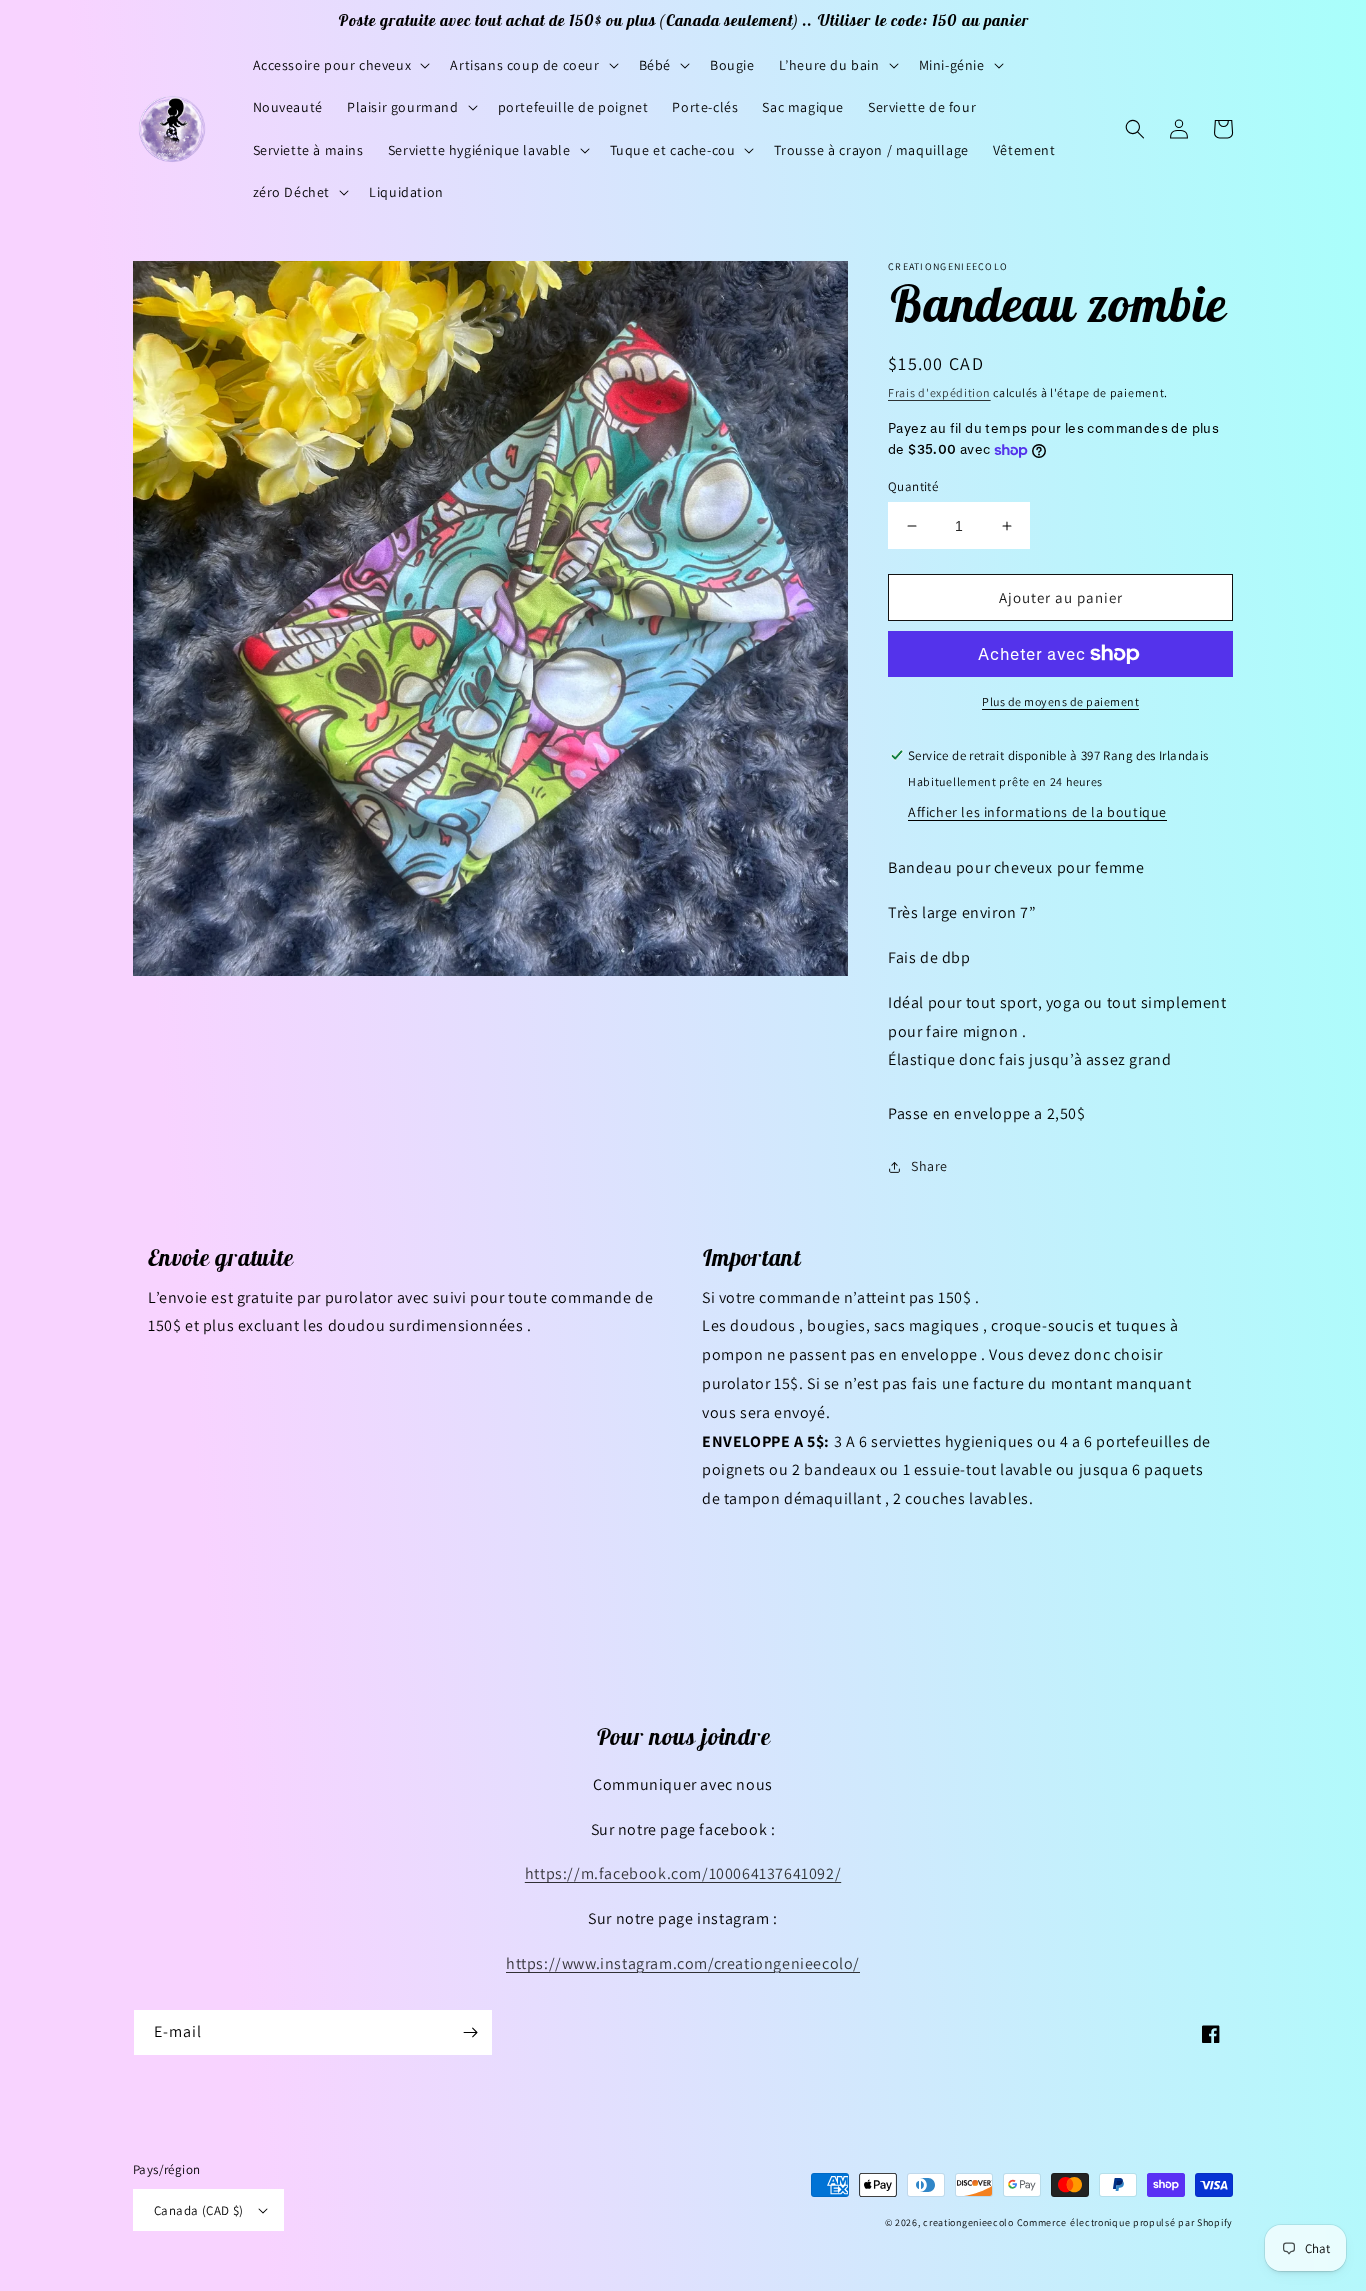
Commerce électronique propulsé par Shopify (1125, 2222)
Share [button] (929, 1166)
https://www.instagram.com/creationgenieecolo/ (683, 1963)
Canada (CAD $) (199, 2210)
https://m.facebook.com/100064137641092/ (683, 1873)
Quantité (913, 486)
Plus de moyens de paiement (1060, 701)
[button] (340, 65)
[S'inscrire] (470, 2032)
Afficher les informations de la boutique (1037, 812)
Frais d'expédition (939, 392)
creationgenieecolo (968, 2222)
